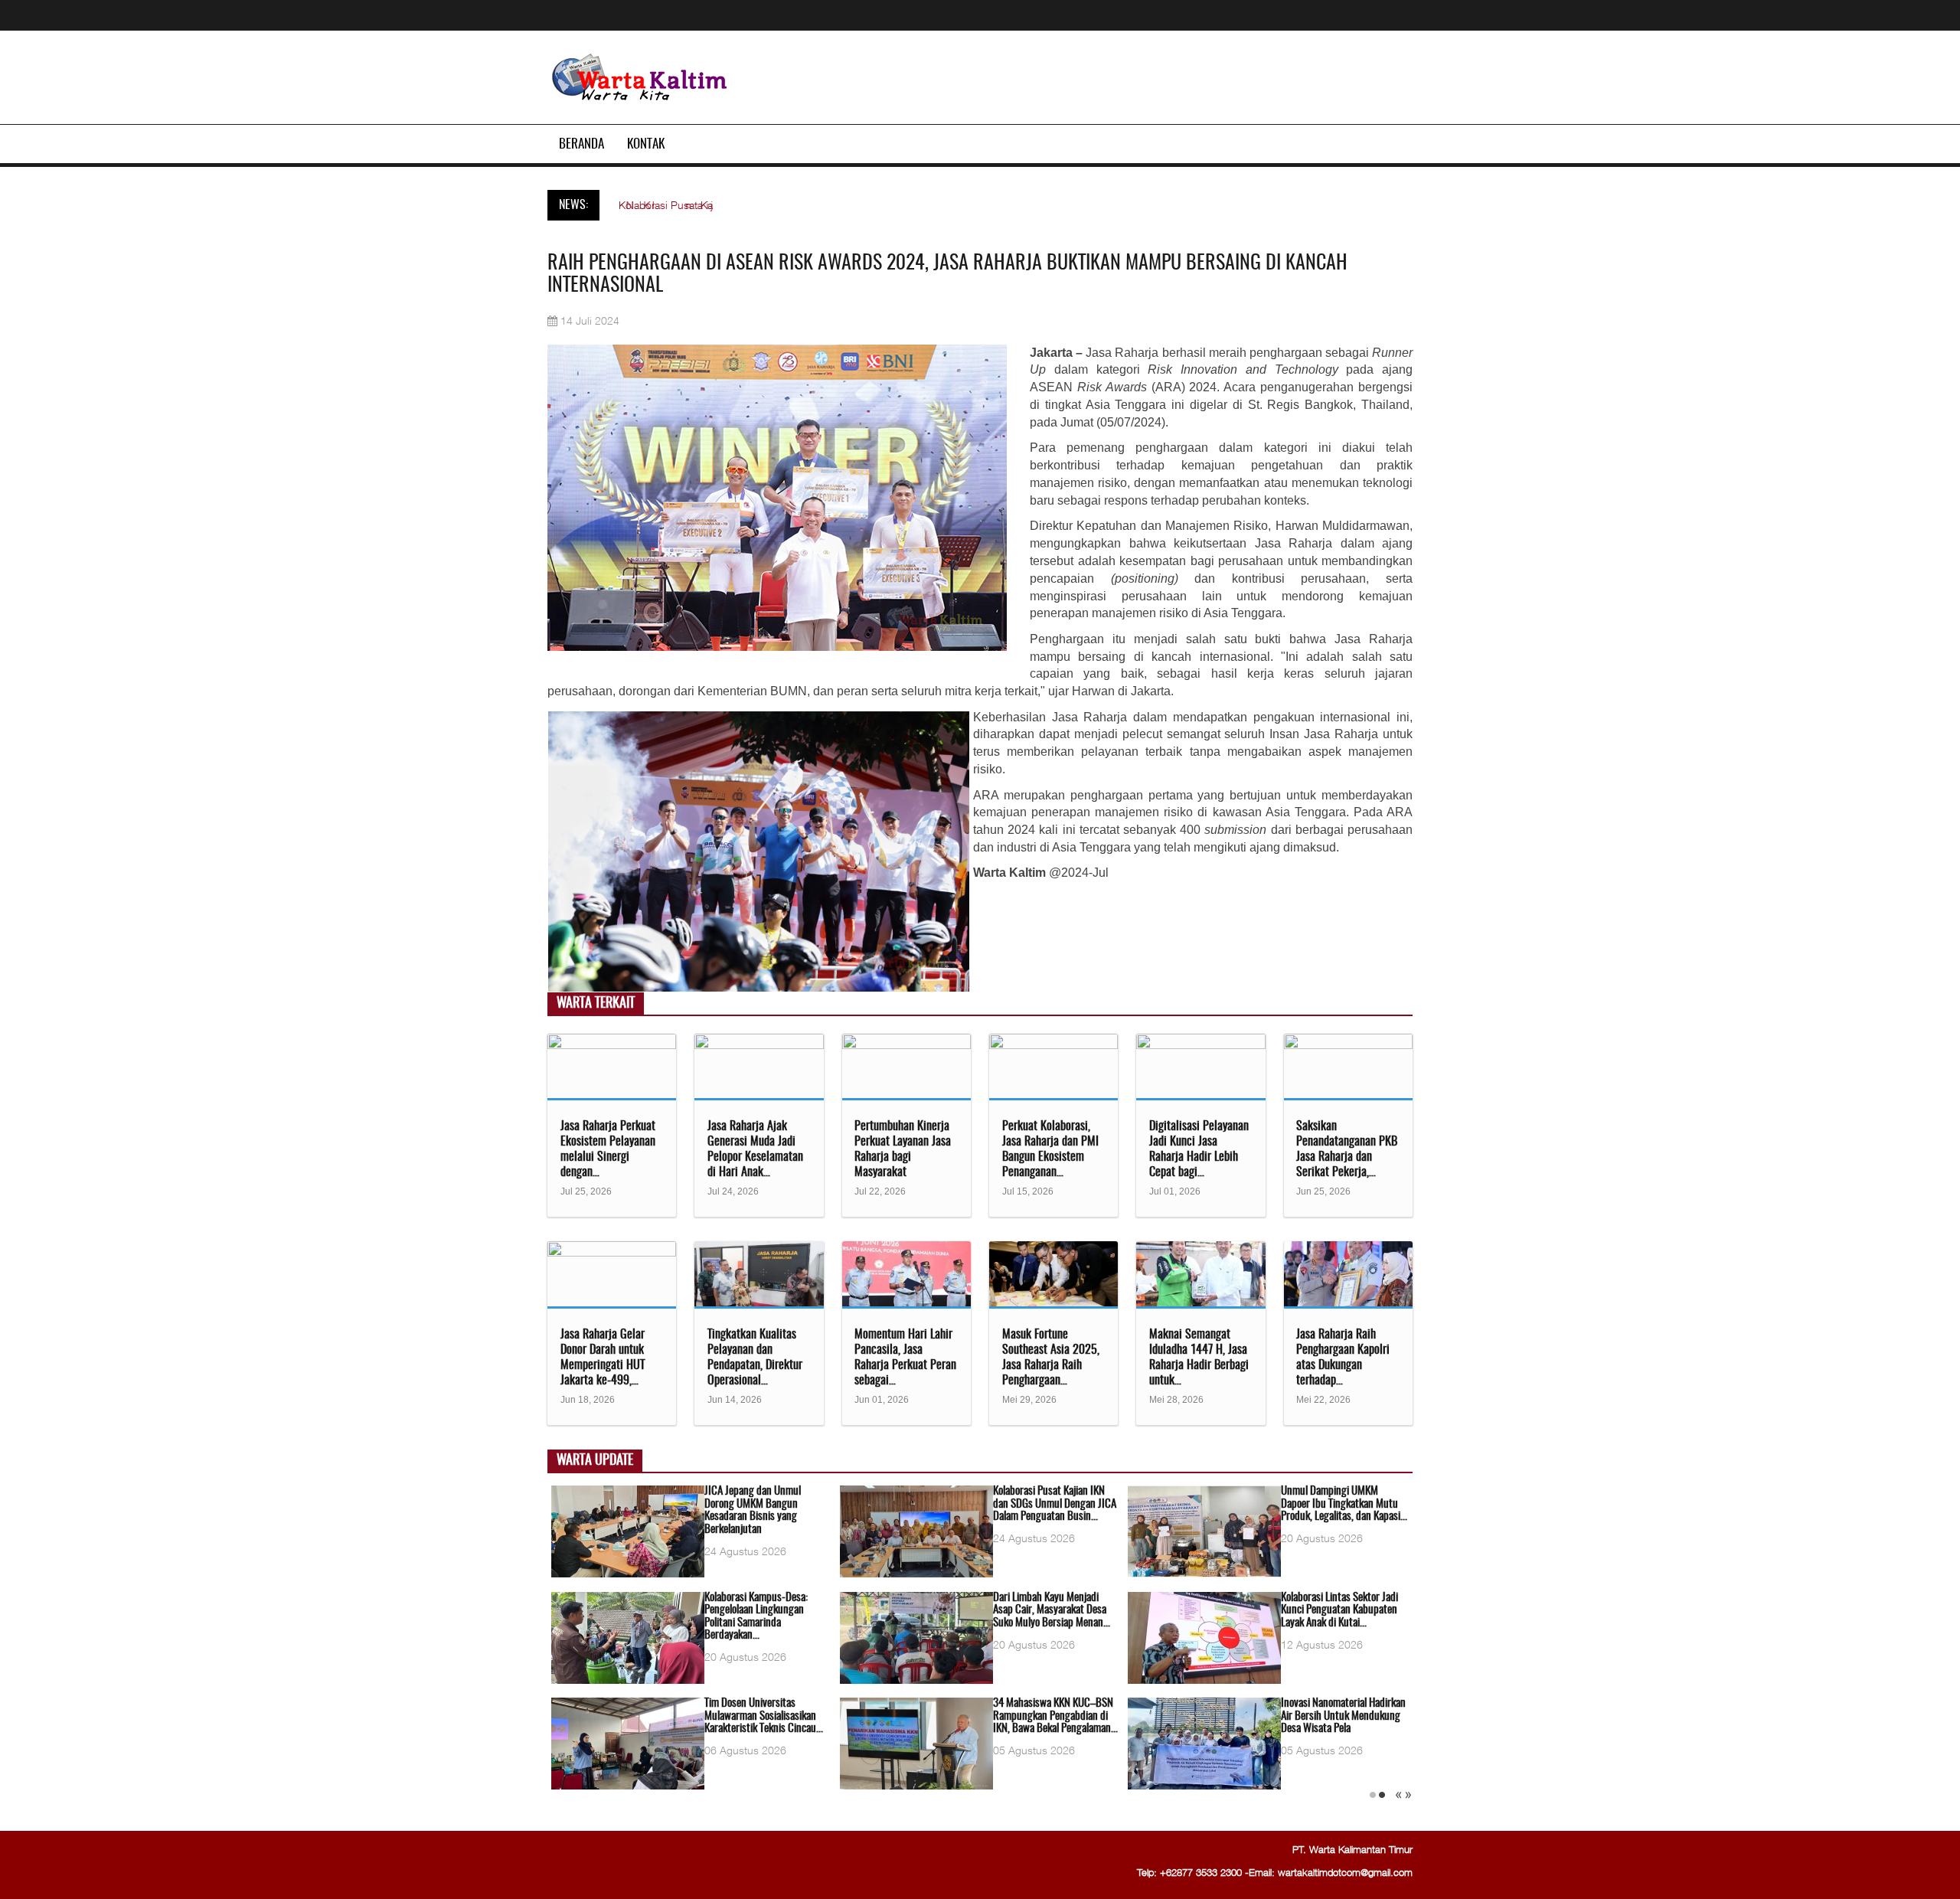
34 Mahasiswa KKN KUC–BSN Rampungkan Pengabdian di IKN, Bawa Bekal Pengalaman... (1055, 1716)
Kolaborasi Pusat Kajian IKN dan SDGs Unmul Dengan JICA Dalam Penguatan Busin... (1055, 1504)
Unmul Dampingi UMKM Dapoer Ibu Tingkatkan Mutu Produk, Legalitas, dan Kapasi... (1344, 1504)
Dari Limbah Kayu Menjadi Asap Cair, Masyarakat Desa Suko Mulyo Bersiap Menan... (1052, 1610)
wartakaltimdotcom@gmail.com (1345, 1872)
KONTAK (646, 144)
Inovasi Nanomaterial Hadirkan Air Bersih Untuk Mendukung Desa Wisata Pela (1343, 1716)
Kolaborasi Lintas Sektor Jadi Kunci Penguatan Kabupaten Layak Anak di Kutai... (1339, 1610)
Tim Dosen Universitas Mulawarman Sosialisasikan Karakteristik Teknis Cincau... (764, 1716)
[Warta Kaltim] (640, 78)
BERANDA (581, 144)
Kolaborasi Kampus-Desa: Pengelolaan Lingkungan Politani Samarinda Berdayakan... (756, 1617)
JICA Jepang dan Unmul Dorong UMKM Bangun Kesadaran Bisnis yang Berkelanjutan (753, 1510)
